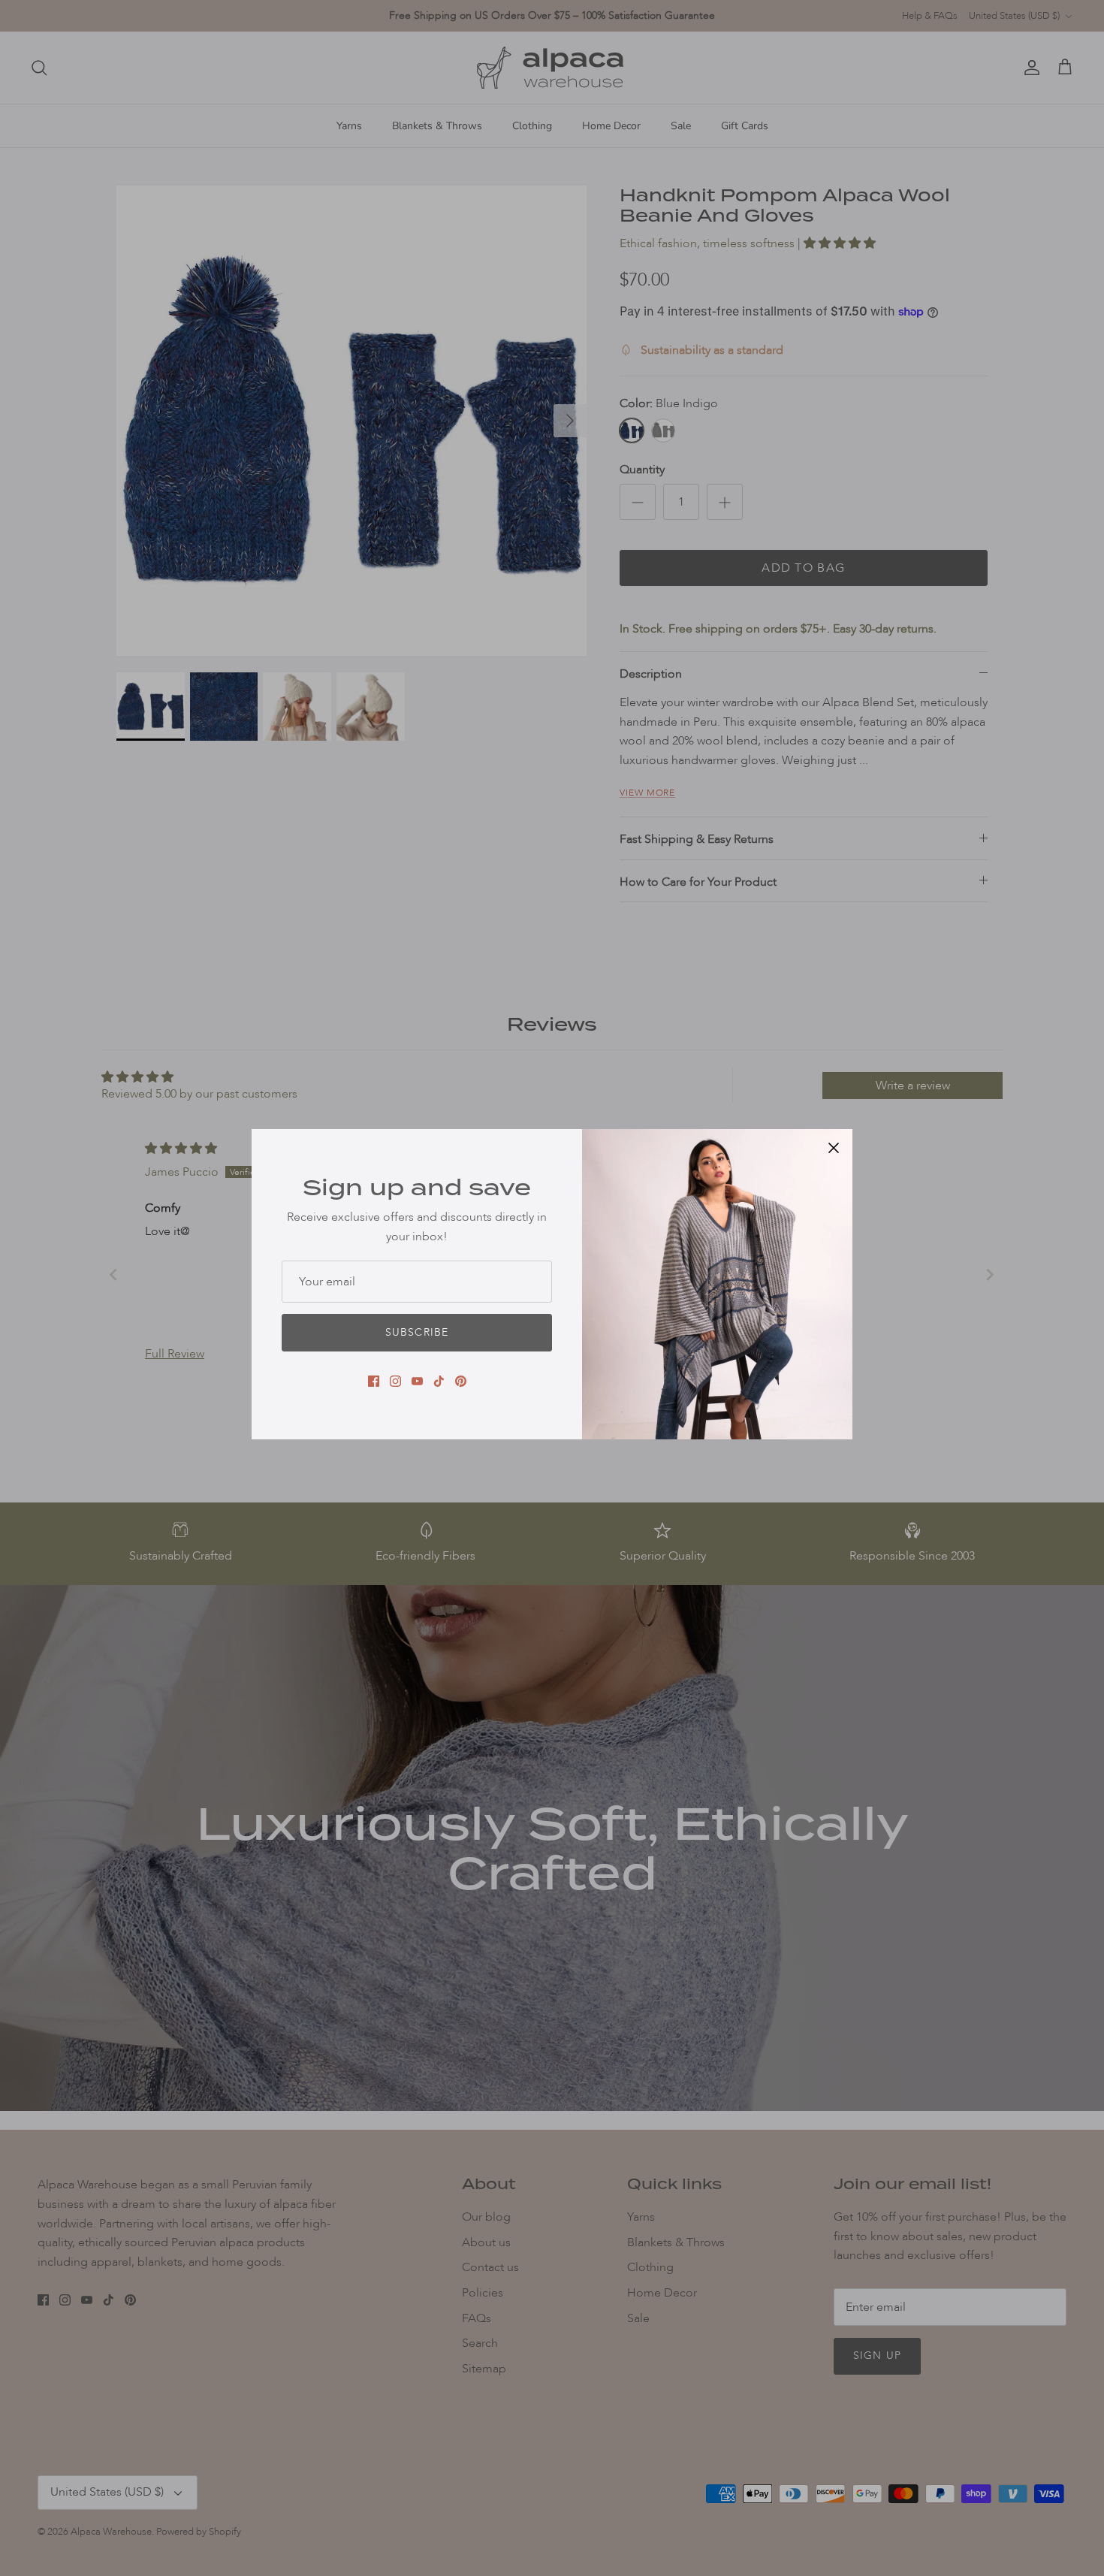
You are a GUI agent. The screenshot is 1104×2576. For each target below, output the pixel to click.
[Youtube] (417, 1381)
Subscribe (417, 1332)
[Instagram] (395, 1381)
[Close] (834, 1148)
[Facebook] (374, 1381)
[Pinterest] (461, 1381)
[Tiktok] (439, 1381)
